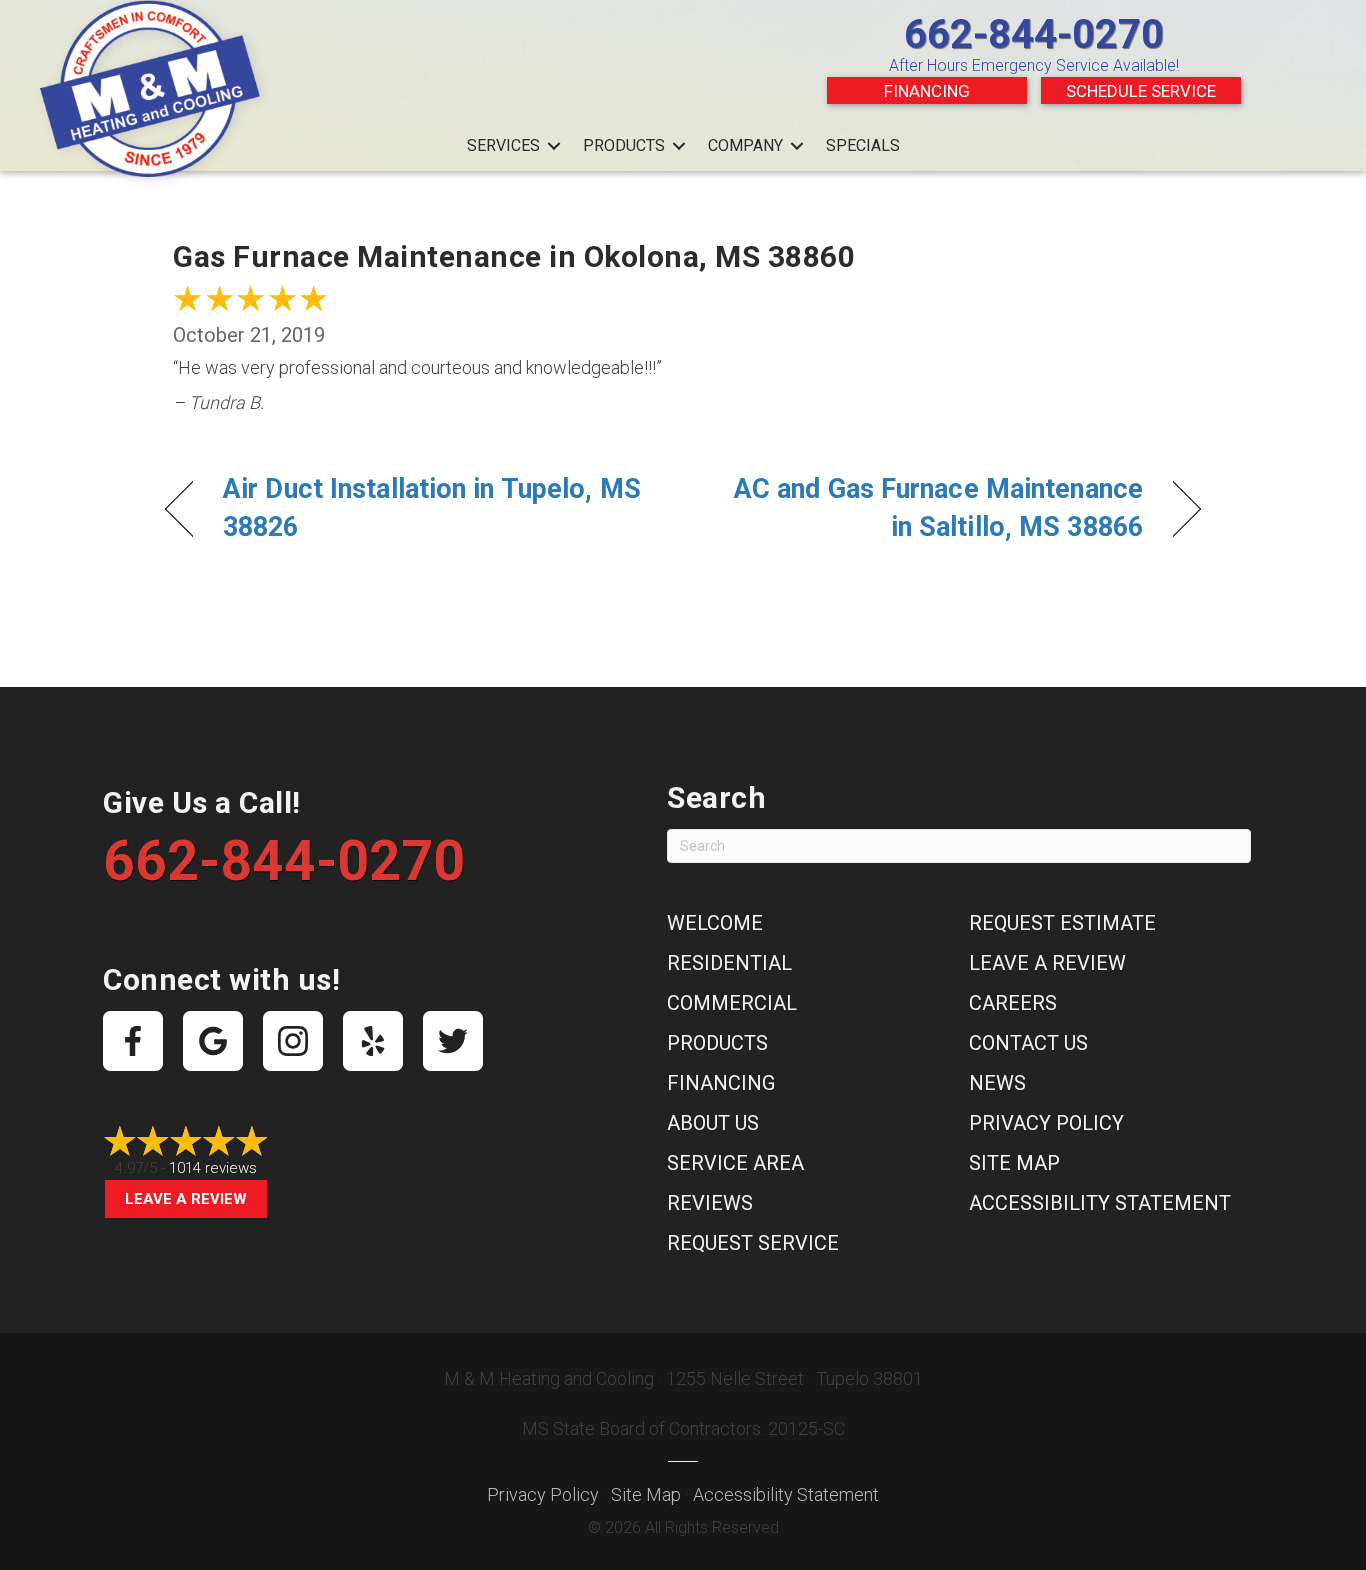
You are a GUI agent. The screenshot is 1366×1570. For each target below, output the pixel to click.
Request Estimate (1062, 923)
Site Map (1014, 1163)
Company (745, 145)
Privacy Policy (1046, 1123)
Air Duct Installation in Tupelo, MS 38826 (432, 508)
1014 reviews (213, 1168)
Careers (1013, 1003)
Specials (863, 145)
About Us (713, 1123)
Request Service (753, 1243)
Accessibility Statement (1100, 1203)
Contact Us (1028, 1043)
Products (624, 145)
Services (503, 145)
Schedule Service (1141, 91)
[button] (554, 146)
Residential (729, 963)
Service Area (735, 1163)
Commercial (732, 1003)
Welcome (715, 923)
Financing (927, 91)
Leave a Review (186, 1199)
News (997, 1083)
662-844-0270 (1034, 34)
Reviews (710, 1203)
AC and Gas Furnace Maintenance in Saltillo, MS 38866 (928, 508)
